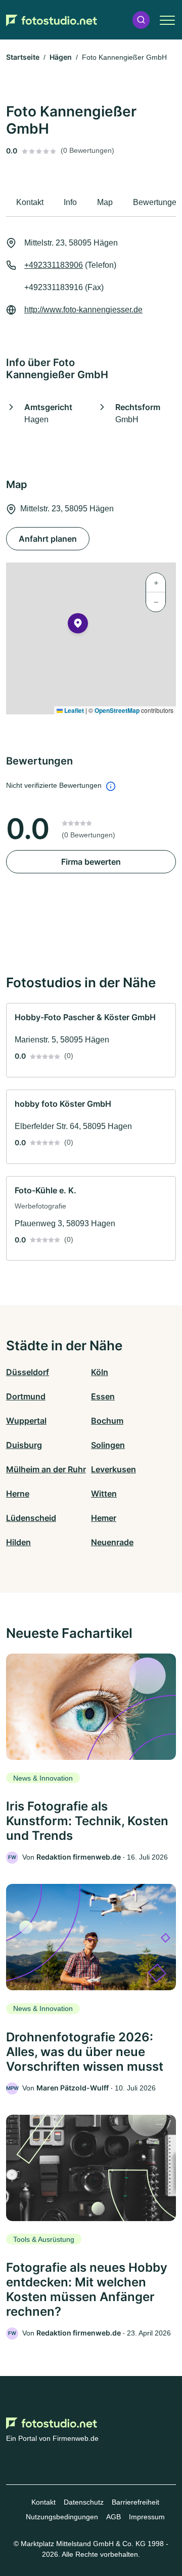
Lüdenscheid (31, 1518)
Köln (100, 1372)
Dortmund (26, 1396)
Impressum (147, 2517)
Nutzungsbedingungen (62, 2517)
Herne (18, 1494)
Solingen (108, 1445)
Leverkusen (113, 1469)
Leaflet (73, 710)
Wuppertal (26, 1421)
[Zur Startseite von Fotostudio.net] (52, 20)
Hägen (61, 57)
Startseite (23, 57)
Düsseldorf (28, 1372)
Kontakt (43, 2502)
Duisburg (24, 1445)
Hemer (104, 1518)
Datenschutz (84, 2502)
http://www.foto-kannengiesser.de (83, 310)
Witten (104, 1494)
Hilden (18, 1542)
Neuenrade (112, 1542)
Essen (103, 1396)
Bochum (107, 1421)
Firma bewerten (91, 862)
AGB (113, 2517)
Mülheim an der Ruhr (46, 1469)
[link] (91, 1040)
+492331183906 (54, 265)
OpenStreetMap (117, 710)
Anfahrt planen (48, 539)
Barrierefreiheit (135, 2502)
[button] (141, 20)
